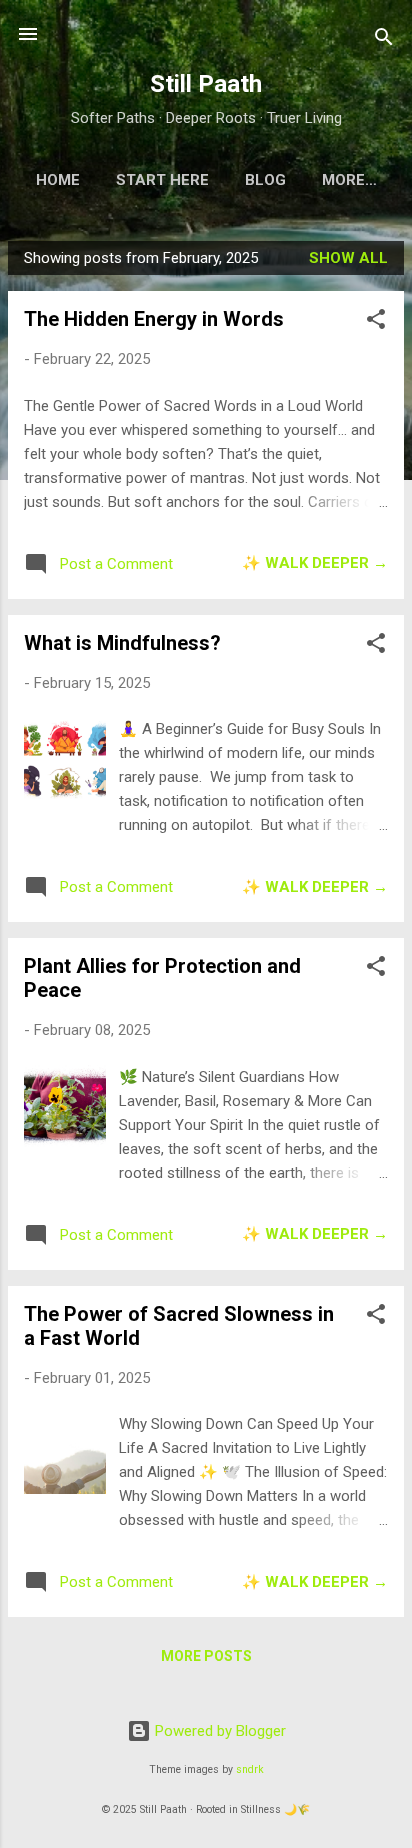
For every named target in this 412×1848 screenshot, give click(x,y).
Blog (265, 180)
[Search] (384, 40)
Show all (348, 258)
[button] (376, 322)
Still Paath (206, 84)
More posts (206, 1656)
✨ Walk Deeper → (315, 563)
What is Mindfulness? (122, 643)
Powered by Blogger (218, 1731)
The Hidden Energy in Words (154, 319)
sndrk (250, 1769)
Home (58, 180)
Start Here (162, 180)
